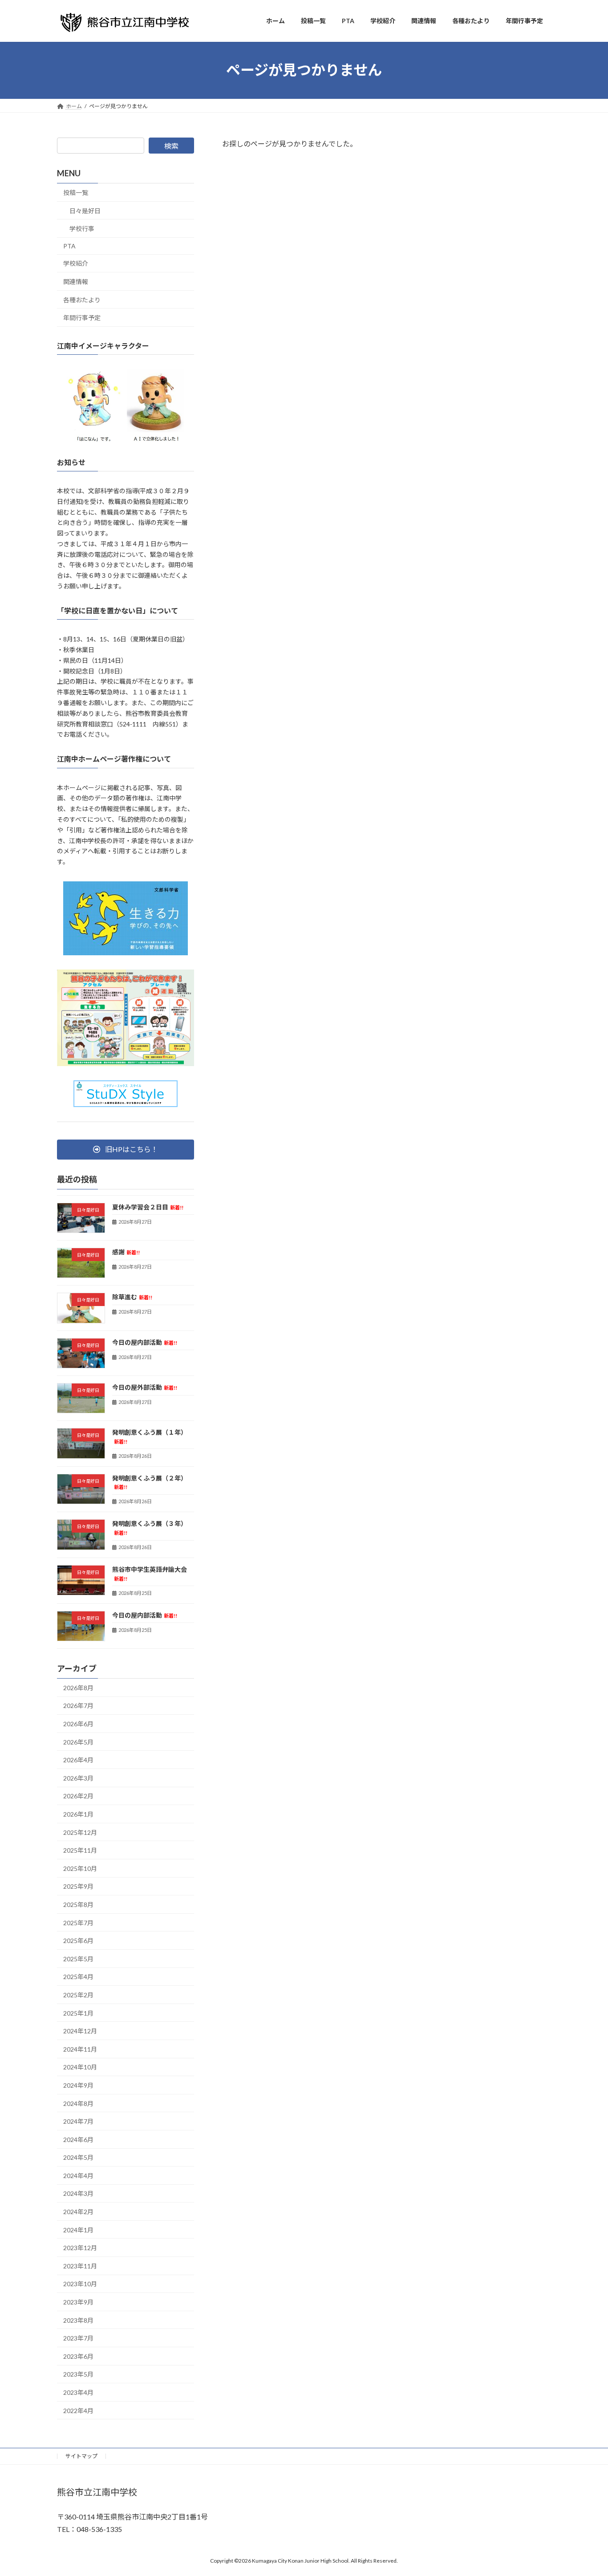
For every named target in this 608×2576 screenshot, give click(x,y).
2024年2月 (78, 2212)
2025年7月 (78, 1922)
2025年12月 (80, 1832)
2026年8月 (78, 1687)
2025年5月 (78, 1958)
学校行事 (82, 229)
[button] (126, 1149)
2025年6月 (78, 1941)
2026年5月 (78, 1742)
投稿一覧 (76, 193)
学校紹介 (76, 263)
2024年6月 (78, 2139)
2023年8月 (78, 2320)
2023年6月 (78, 2356)
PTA (69, 245)
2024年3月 (78, 2193)
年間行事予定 (82, 318)
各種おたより (82, 299)
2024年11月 (80, 2049)
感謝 (126, 1252)
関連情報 (76, 282)
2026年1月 (78, 1814)
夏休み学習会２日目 (148, 1207)
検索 (171, 146)
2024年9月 (78, 2085)
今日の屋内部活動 (145, 1342)
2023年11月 (80, 2266)
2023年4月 (78, 2392)
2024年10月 (80, 2067)
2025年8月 (78, 1905)
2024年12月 (80, 2031)
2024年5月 (78, 2157)
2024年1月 (78, 2229)
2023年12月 (80, 2248)
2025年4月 (78, 1977)
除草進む (132, 1297)
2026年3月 (78, 1778)
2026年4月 (78, 1760)
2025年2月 (78, 1995)
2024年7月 (78, 2121)
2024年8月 (78, 2103)
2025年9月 (78, 1886)
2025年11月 (80, 1850)
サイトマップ (81, 2456)
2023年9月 (78, 2302)
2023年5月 (78, 2374)
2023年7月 (78, 2338)
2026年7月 (78, 1706)
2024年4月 (78, 2175)
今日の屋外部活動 (145, 1387)
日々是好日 (85, 210)
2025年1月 (78, 2013)
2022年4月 (78, 2410)
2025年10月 (80, 1868)
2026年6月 (78, 1724)
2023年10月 (80, 2284)
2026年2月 (78, 1796)
